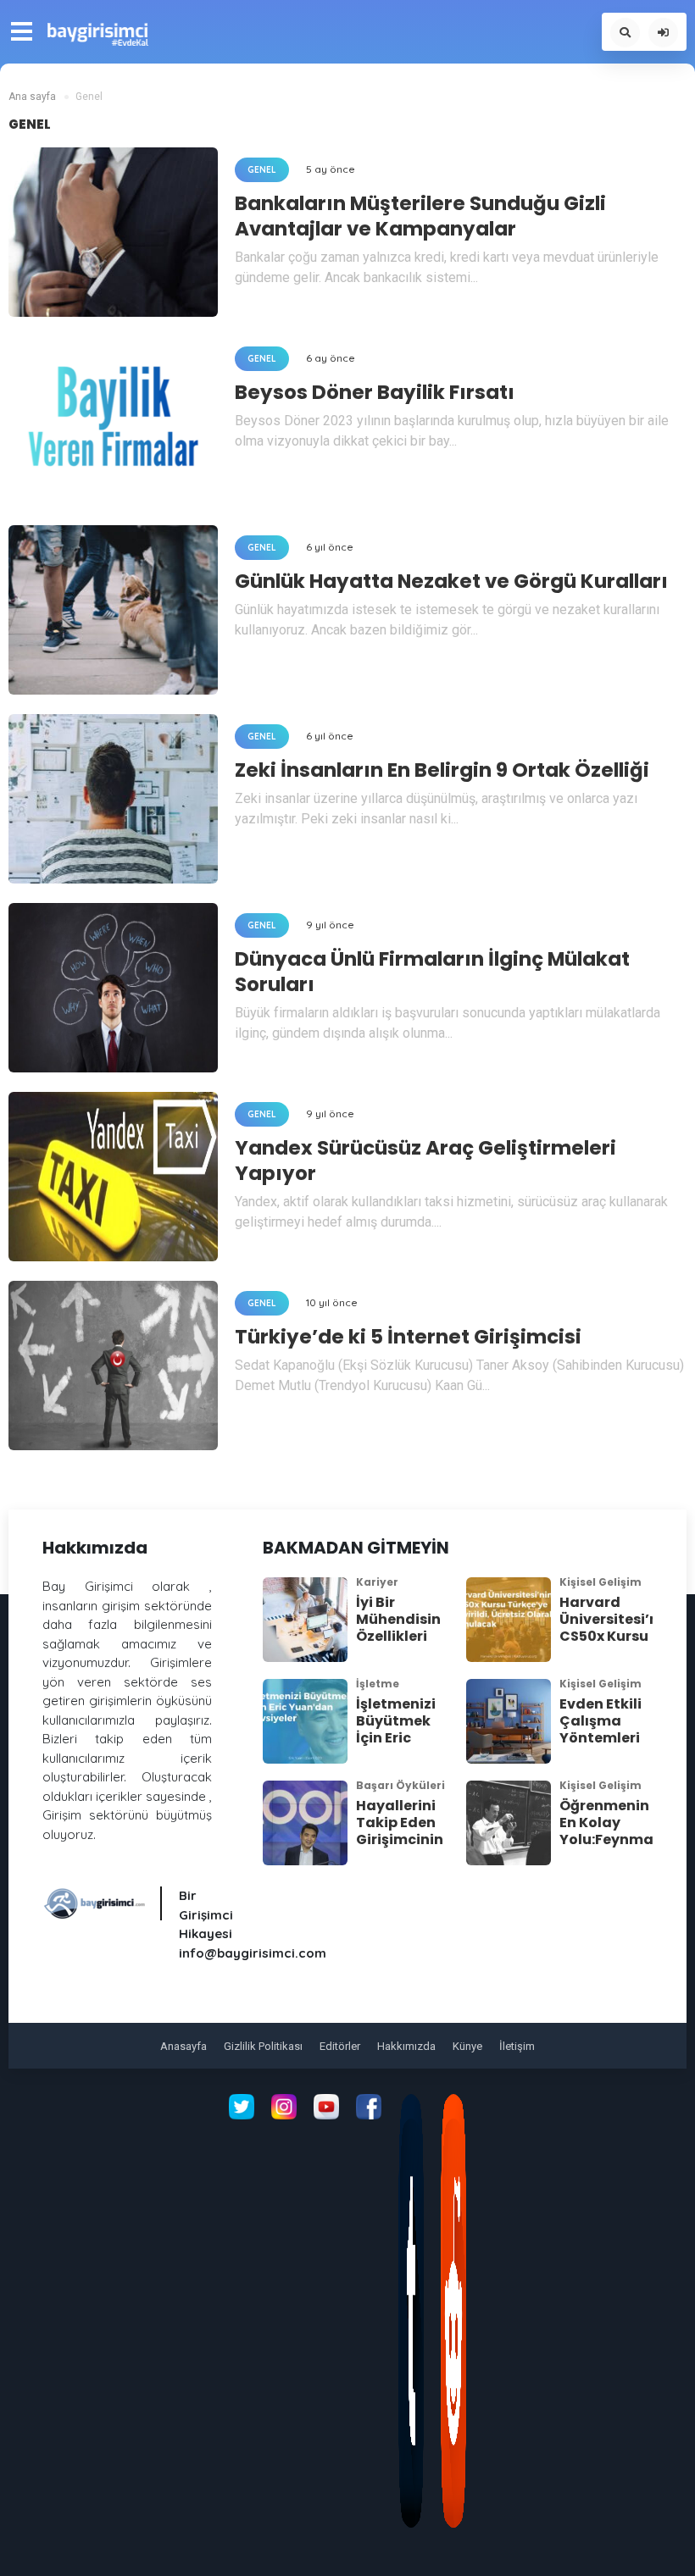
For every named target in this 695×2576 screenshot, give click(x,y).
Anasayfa (183, 2046)
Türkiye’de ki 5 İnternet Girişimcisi (408, 1337)
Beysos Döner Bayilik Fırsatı (375, 392)
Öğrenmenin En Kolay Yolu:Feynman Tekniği (611, 1831)
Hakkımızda (406, 2046)
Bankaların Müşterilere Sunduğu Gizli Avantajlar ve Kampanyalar (420, 216)
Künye (467, 2046)
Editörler (340, 2046)
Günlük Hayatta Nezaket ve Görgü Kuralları (451, 581)
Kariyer (377, 1582)
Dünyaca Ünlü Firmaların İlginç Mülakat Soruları (432, 972)
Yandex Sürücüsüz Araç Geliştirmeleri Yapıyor (425, 1161)
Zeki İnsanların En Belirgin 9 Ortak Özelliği (442, 770)
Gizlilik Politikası (263, 2046)
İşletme (378, 1684)
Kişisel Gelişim (600, 1582)
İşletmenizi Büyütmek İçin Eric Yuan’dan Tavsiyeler (396, 1738)
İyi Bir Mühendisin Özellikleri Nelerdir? (398, 1628)
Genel (262, 170)
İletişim (517, 2046)
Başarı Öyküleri (400, 1785)
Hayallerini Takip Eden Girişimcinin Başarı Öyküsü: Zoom (400, 1848)
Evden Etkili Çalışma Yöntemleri (600, 1721)
